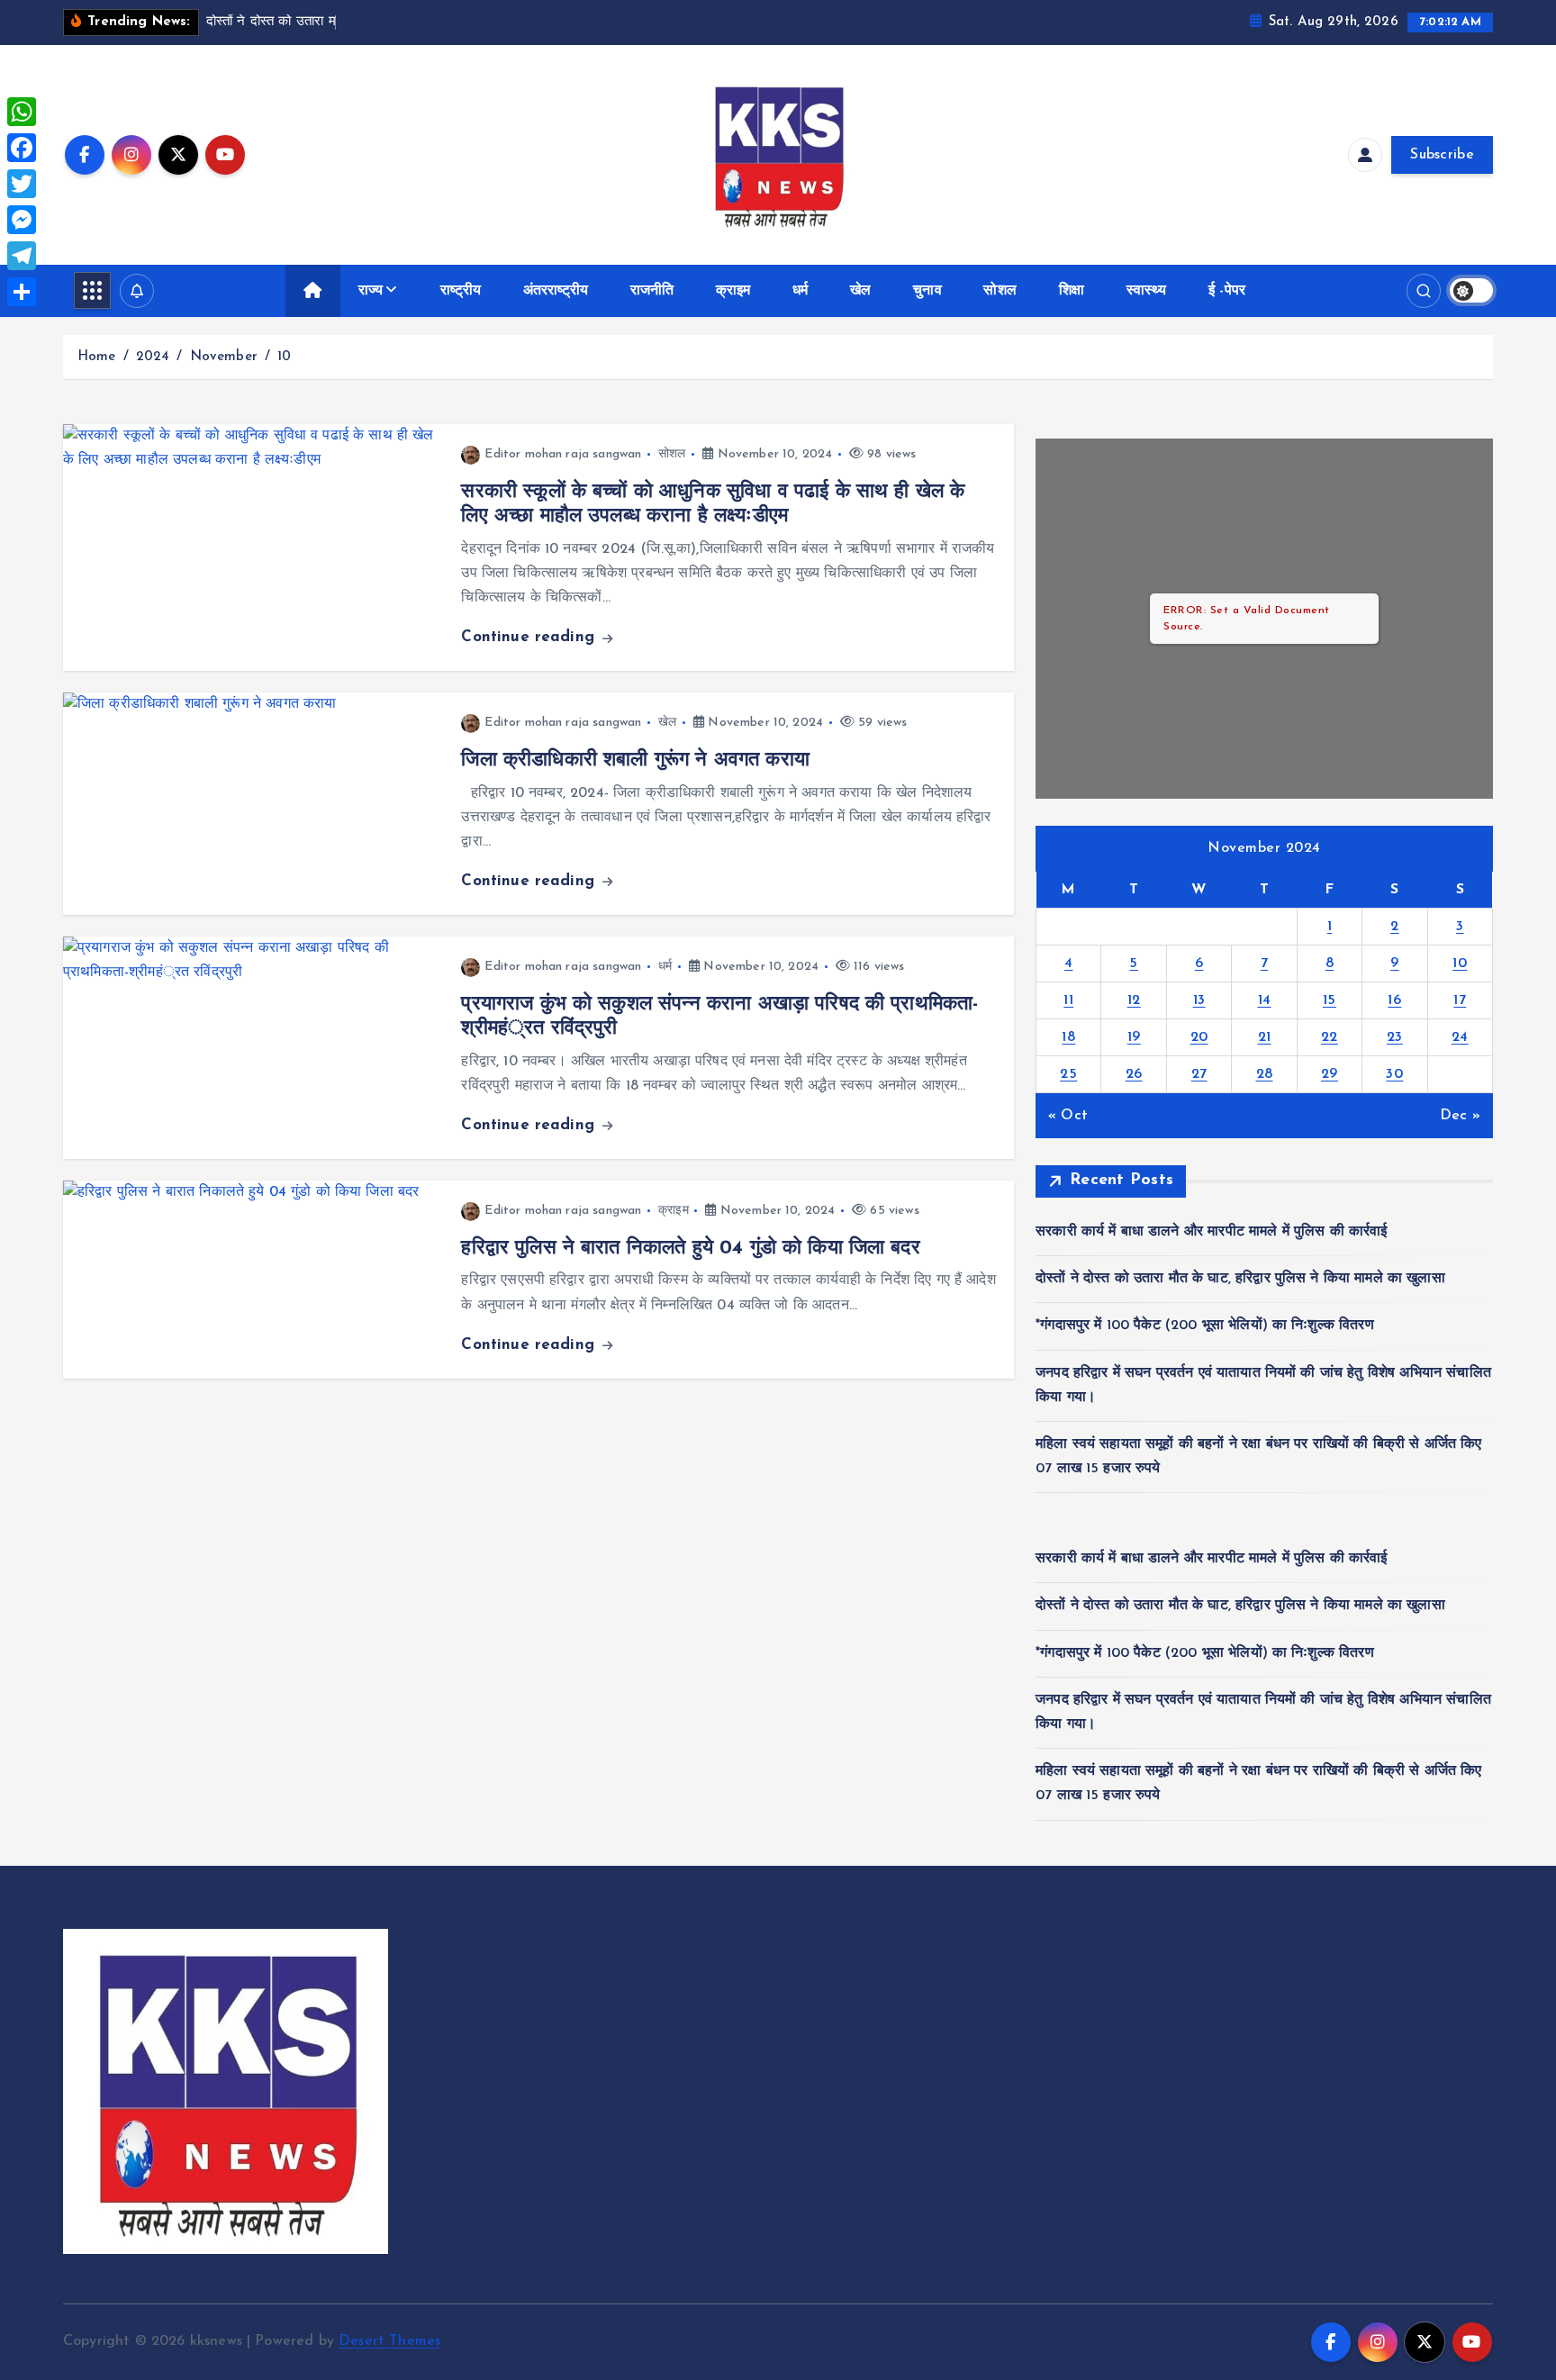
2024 (153, 357)
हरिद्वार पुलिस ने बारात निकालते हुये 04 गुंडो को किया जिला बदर (690, 1249)
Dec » (1460, 1116)
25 (1068, 1074)
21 (1265, 1037)
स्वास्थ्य (1147, 291)
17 (1460, 1000)
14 (1265, 1000)
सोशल (1000, 291)
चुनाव (927, 291)
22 (1330, 1037)
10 (284, 357)
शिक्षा (1072, 291)
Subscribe (1442, 155)
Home (97, 357)
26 (1134, 1074)
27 (1199, 1074)
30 (1394, 1074)
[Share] (22, 292)
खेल (860, 291)
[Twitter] (22, 184)
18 (1068, 1037)
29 (1330, 1074)
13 (1199, 1000)
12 (1134, 1000)
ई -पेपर (1227, 291)
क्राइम (733, 291)
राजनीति (652, 291)
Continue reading (530, 637)
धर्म (800, 291)
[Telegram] (22, 256)
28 (1265, 1074)
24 (1460, 1037)
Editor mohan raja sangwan (563, 454)
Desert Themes (389, 2341)
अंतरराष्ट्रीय (556, 291)
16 (1394, 1000)
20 (1199, 1037)
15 (1330, 1000)
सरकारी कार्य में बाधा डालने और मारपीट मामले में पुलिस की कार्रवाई (1212, 1232)
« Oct (1068, 1116)
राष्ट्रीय (461, 291)
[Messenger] (22, 220)
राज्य (371, 291)
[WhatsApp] (22, 112)
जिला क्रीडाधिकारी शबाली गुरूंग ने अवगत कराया (635, 760)
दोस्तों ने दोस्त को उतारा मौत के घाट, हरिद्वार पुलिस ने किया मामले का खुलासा (1240, 1279)
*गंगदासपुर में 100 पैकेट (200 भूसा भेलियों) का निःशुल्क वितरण (1205, 1326)
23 (1395, 1037)
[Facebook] (22, 148)
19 (1134, 1037)
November (224, 357)
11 (1068, 1000)
